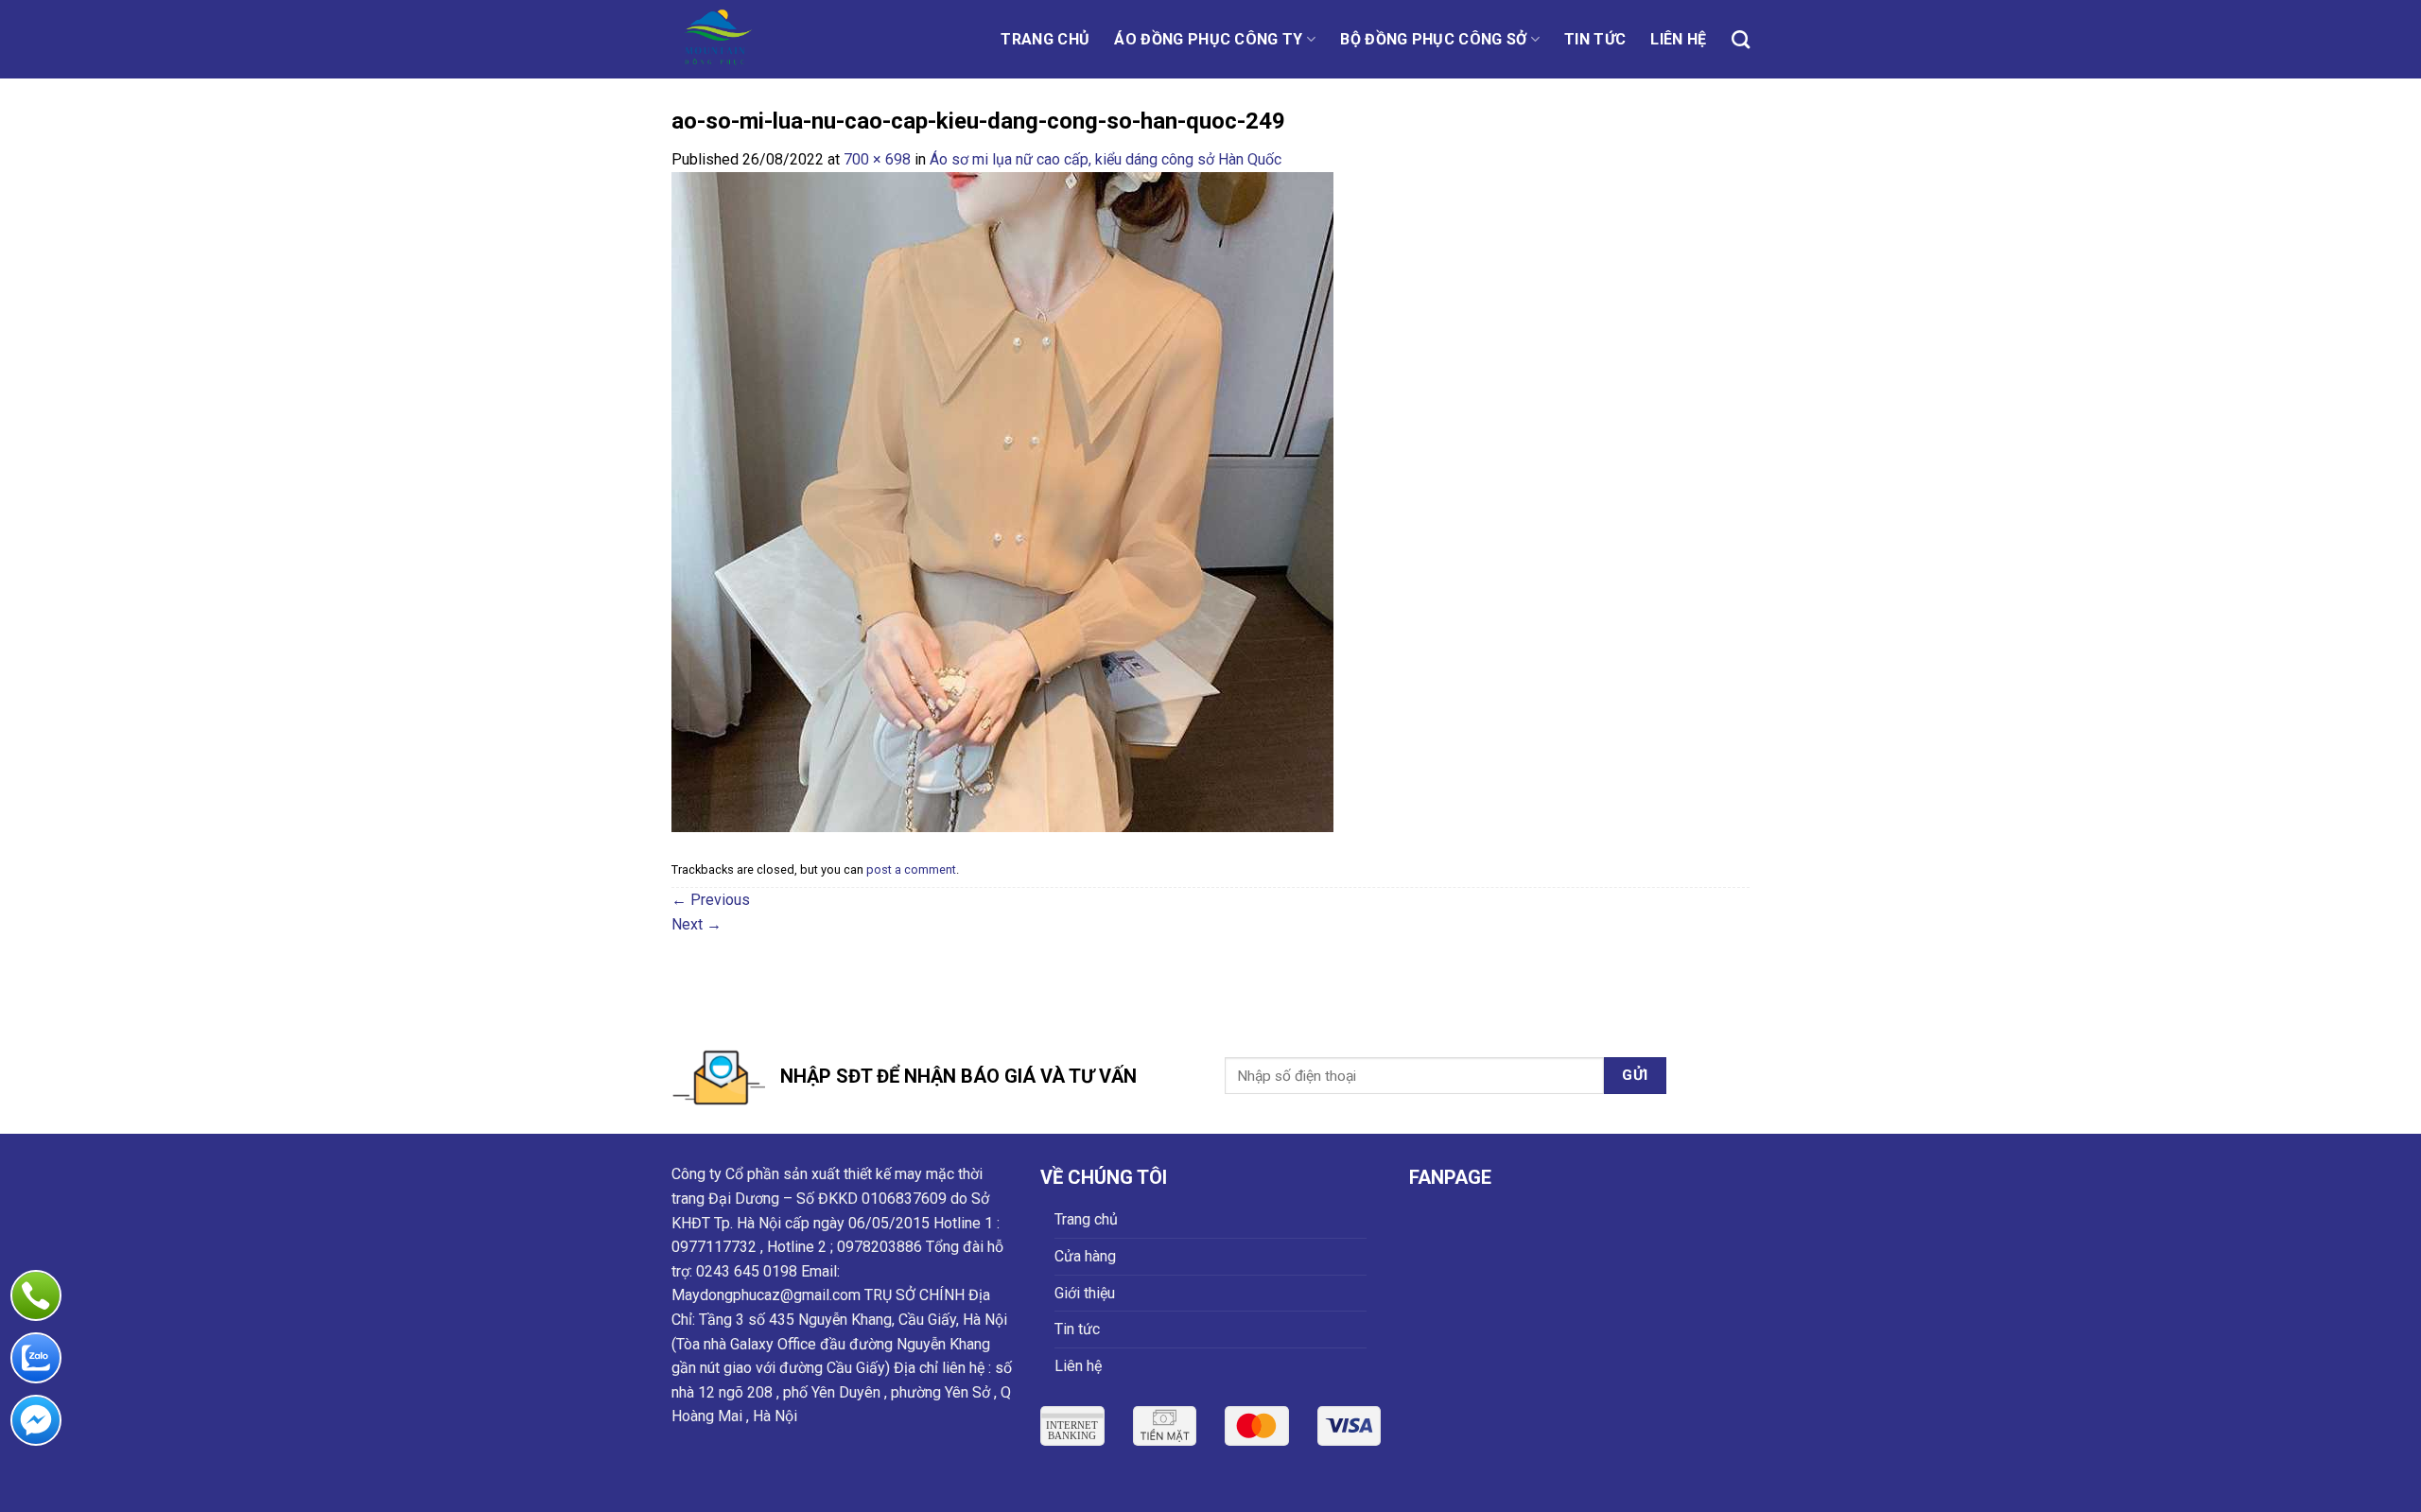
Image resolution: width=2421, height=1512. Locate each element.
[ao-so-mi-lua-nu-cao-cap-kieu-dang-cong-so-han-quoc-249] (1002, 501)
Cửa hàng (1085, 1256)
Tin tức (1595, 39)
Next (697, 924)
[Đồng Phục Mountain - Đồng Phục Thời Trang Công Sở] (755, 39)
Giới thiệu (1085, 1293)
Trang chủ (1045, 39)
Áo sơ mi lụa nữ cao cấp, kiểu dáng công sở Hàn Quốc (1106, 159)
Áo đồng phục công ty (1208, 39)
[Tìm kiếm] (1741, 39)
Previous (711, 900)
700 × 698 (877, 159)
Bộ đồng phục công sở (1433, 39)
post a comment (911, 869)
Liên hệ (1678, 39)
